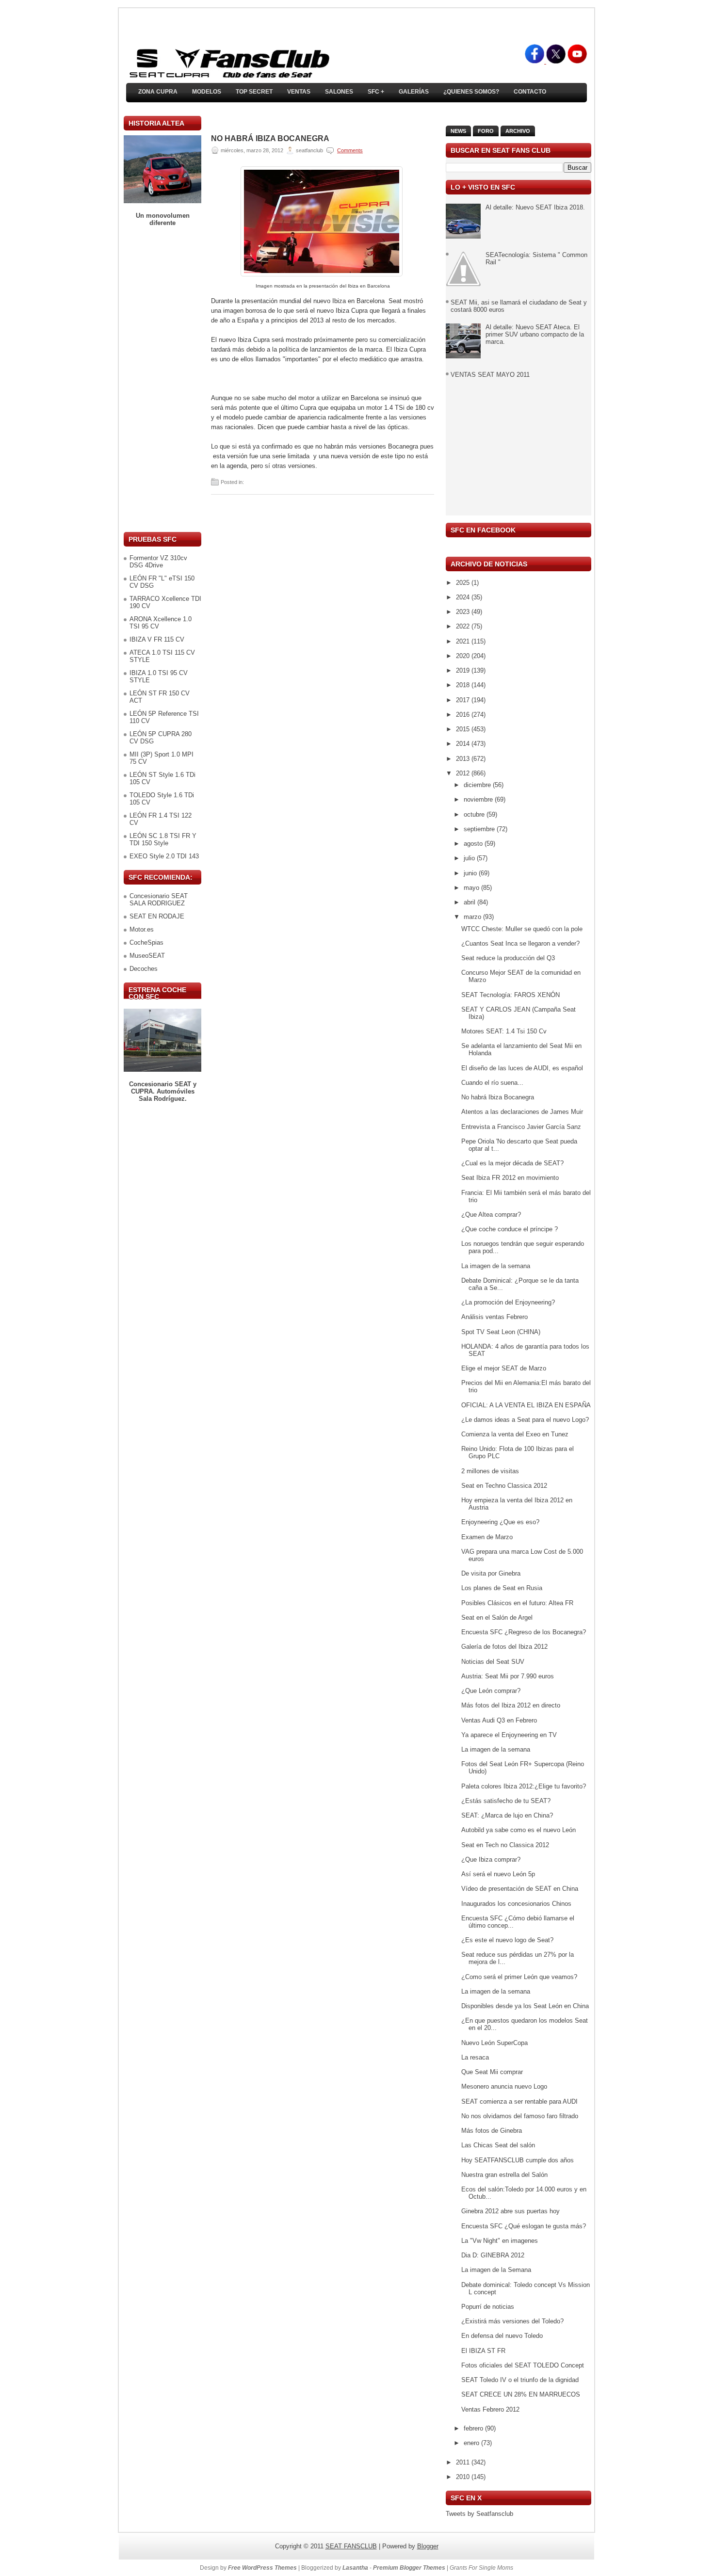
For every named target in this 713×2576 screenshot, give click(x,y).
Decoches (144, 969)
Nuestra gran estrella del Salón (504, 2175)
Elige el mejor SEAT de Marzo (504, 1368)
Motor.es (142, 929)
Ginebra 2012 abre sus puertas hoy (510, 2211)
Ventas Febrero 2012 (490, 2409)
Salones (339, 92)
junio (471, 873)
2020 (464, 656)
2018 (464, 685)
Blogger (428, 2546)
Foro (486, 131)
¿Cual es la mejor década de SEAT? (512, 1163)
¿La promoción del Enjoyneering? (508, 1302)
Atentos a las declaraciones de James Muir (522, 1112)
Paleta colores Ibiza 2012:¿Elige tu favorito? (524, 1786)
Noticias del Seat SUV (493, 1662)
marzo (473, 917)
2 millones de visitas (490, 1471)
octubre (475, 814)
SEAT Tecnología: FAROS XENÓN (510, 995)
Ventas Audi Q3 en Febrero (499, 1720)
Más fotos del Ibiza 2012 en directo (511, 1705)
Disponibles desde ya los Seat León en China (525, 2006)
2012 (464, 773)
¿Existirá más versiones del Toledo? (512, 2321)
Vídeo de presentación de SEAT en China (520, 1889)
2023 (464, 612)
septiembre (480, 829)
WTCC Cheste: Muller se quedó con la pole (522, 929)
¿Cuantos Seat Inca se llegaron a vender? (520, 943)
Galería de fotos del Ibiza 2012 (504, 1647)
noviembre (479, 799)
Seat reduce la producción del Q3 (508, 958)
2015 (464, 729)
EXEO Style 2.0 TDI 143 (164, 856)
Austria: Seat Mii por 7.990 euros (508, 1676)
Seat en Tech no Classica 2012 (505, 1845)
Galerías (414, 92)
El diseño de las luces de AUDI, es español (522, 1068)
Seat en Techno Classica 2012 (504, 1486)
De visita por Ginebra (491, 1573)
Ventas (299, 92)
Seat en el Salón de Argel (497, 1618)
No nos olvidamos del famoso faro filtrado (520, 2116)
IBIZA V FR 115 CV (157, 639)
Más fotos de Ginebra (492, 2131)
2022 (464, 626)
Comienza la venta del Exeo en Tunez (515, 1434)
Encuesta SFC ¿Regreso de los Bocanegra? (524, 1632)
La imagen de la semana (496, 1266)
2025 (464, 583)
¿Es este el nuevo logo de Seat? (507, 1940)
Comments (350, 150)
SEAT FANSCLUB (351, 2546)
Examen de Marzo (487, 1537)
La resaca (475, 2057)
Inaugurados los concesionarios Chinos (516, 1904)
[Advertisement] (162, 379)
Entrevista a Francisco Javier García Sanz (521, 1127)
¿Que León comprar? (491, 1691)
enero (472, 2443)
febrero (474, 2428)
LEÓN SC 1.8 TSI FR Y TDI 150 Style (163, 839)
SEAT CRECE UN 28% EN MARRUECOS (521, 2394)
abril (470, 902)
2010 (464, 2477)
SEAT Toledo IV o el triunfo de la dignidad (520, 2380)
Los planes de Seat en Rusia (502, 1588)
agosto (474, 844)
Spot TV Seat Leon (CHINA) (501, 1332)
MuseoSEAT (147, 956)
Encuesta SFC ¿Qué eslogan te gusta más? (524, 2226)
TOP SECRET (254, 92)
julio (470, 858)
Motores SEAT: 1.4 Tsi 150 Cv (504, 1031)
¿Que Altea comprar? (491, 1215)
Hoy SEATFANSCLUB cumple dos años (518, 2160)
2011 (464, 2462)
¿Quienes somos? (471, 92)
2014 (464, 744)
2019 (464, 670)
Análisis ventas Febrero (494, 1317)
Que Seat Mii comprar (492, 2072)
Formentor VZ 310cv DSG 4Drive (158, 562)
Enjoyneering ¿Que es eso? (500, 1522)
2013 (464, 759)
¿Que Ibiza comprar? (491, 1860)
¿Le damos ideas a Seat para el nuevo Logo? (525, 1420)
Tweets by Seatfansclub (479, 2514)
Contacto (530, 92)
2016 (464, 715)
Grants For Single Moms (481, 2568)
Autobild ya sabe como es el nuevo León (519, 1830)
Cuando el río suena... (492, 1083)
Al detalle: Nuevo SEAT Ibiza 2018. (535, 207)
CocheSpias (146, 942)
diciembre (478, 785)
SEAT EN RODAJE (157, 916)
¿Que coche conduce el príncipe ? (510, 1229)
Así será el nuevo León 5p (498, 1874)
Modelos (207, 92)
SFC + (376, 92)
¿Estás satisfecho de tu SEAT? (506, 1801)
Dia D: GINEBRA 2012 (493, 2255)
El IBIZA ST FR (483, 2351)
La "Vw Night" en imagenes (500, 2241)
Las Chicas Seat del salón (498, 2145)
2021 (464, 641)
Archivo (518, 131)
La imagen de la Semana (496, 2270)
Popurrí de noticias (488, 2307)
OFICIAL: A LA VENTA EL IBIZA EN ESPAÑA (526, 1405)
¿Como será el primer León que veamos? (519, 1977)
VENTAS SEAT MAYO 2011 (490, 375)
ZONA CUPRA (158, 92)
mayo (472, 888)
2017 (464, 700)
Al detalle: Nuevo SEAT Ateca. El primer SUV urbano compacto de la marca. (535, 334)
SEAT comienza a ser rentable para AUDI (519, 2101)
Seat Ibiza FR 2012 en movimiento (510, 1178)
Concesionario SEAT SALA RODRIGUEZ (159, 900)
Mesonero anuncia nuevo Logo (504, 2086)
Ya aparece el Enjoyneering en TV (509, 1735)
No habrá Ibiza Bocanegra (270, 139)
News (458, 131)
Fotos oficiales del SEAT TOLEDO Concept (523, 2365)
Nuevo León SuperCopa (494, 2043)
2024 (464, 597)
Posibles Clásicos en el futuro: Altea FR (517, 1603)
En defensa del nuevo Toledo (502, 2336)
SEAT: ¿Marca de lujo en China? (507, 1815)
